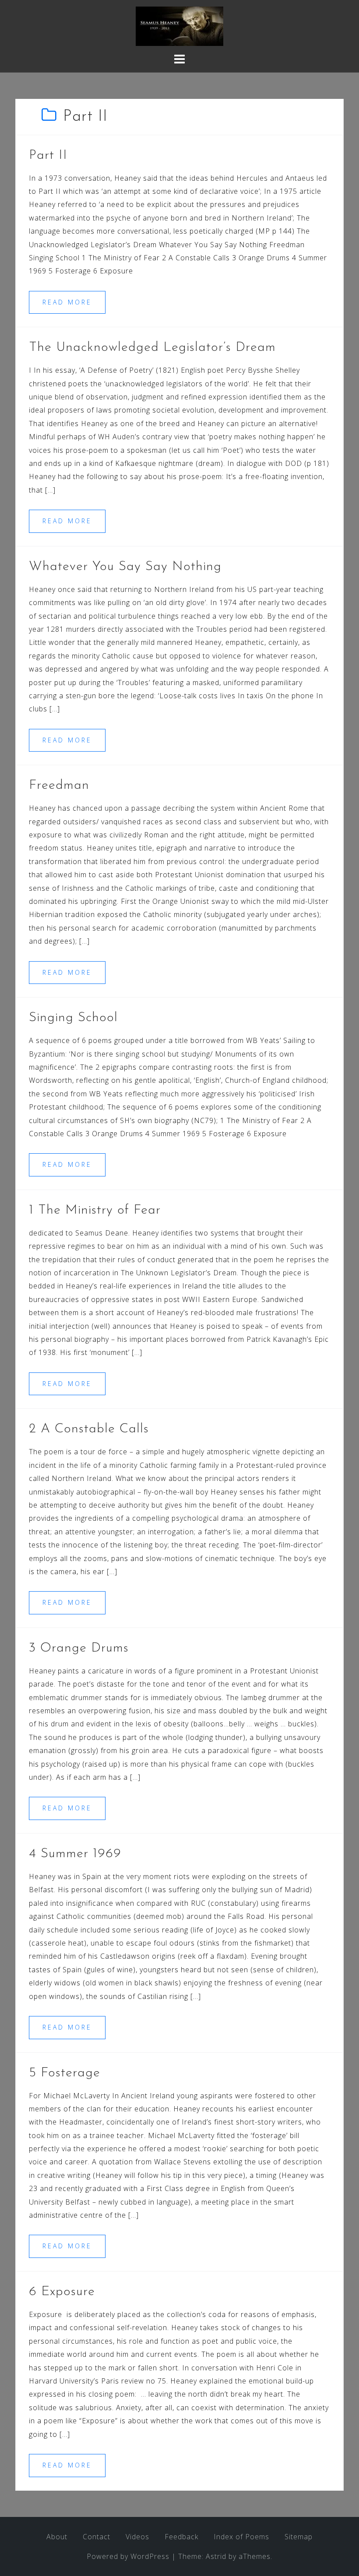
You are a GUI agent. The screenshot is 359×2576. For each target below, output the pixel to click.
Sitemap (299, 2537)
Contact (97, 2537)
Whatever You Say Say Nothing (125, 567)
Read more (67, 302)
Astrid (216, 2556)
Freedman (59, 786)
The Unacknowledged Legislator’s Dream (152, 348)
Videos (137, 2537)
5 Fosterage (65, 2073)
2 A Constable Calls (89, 1429)
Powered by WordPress (128, 2556)
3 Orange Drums (79, 1648)
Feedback (181, 2537)
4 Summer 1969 (75, 1854)
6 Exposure (62, 2292)
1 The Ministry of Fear (95, 1210)
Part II (48, 156)
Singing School (73, 1018)
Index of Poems (241, 2537)
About (57, 2537)
